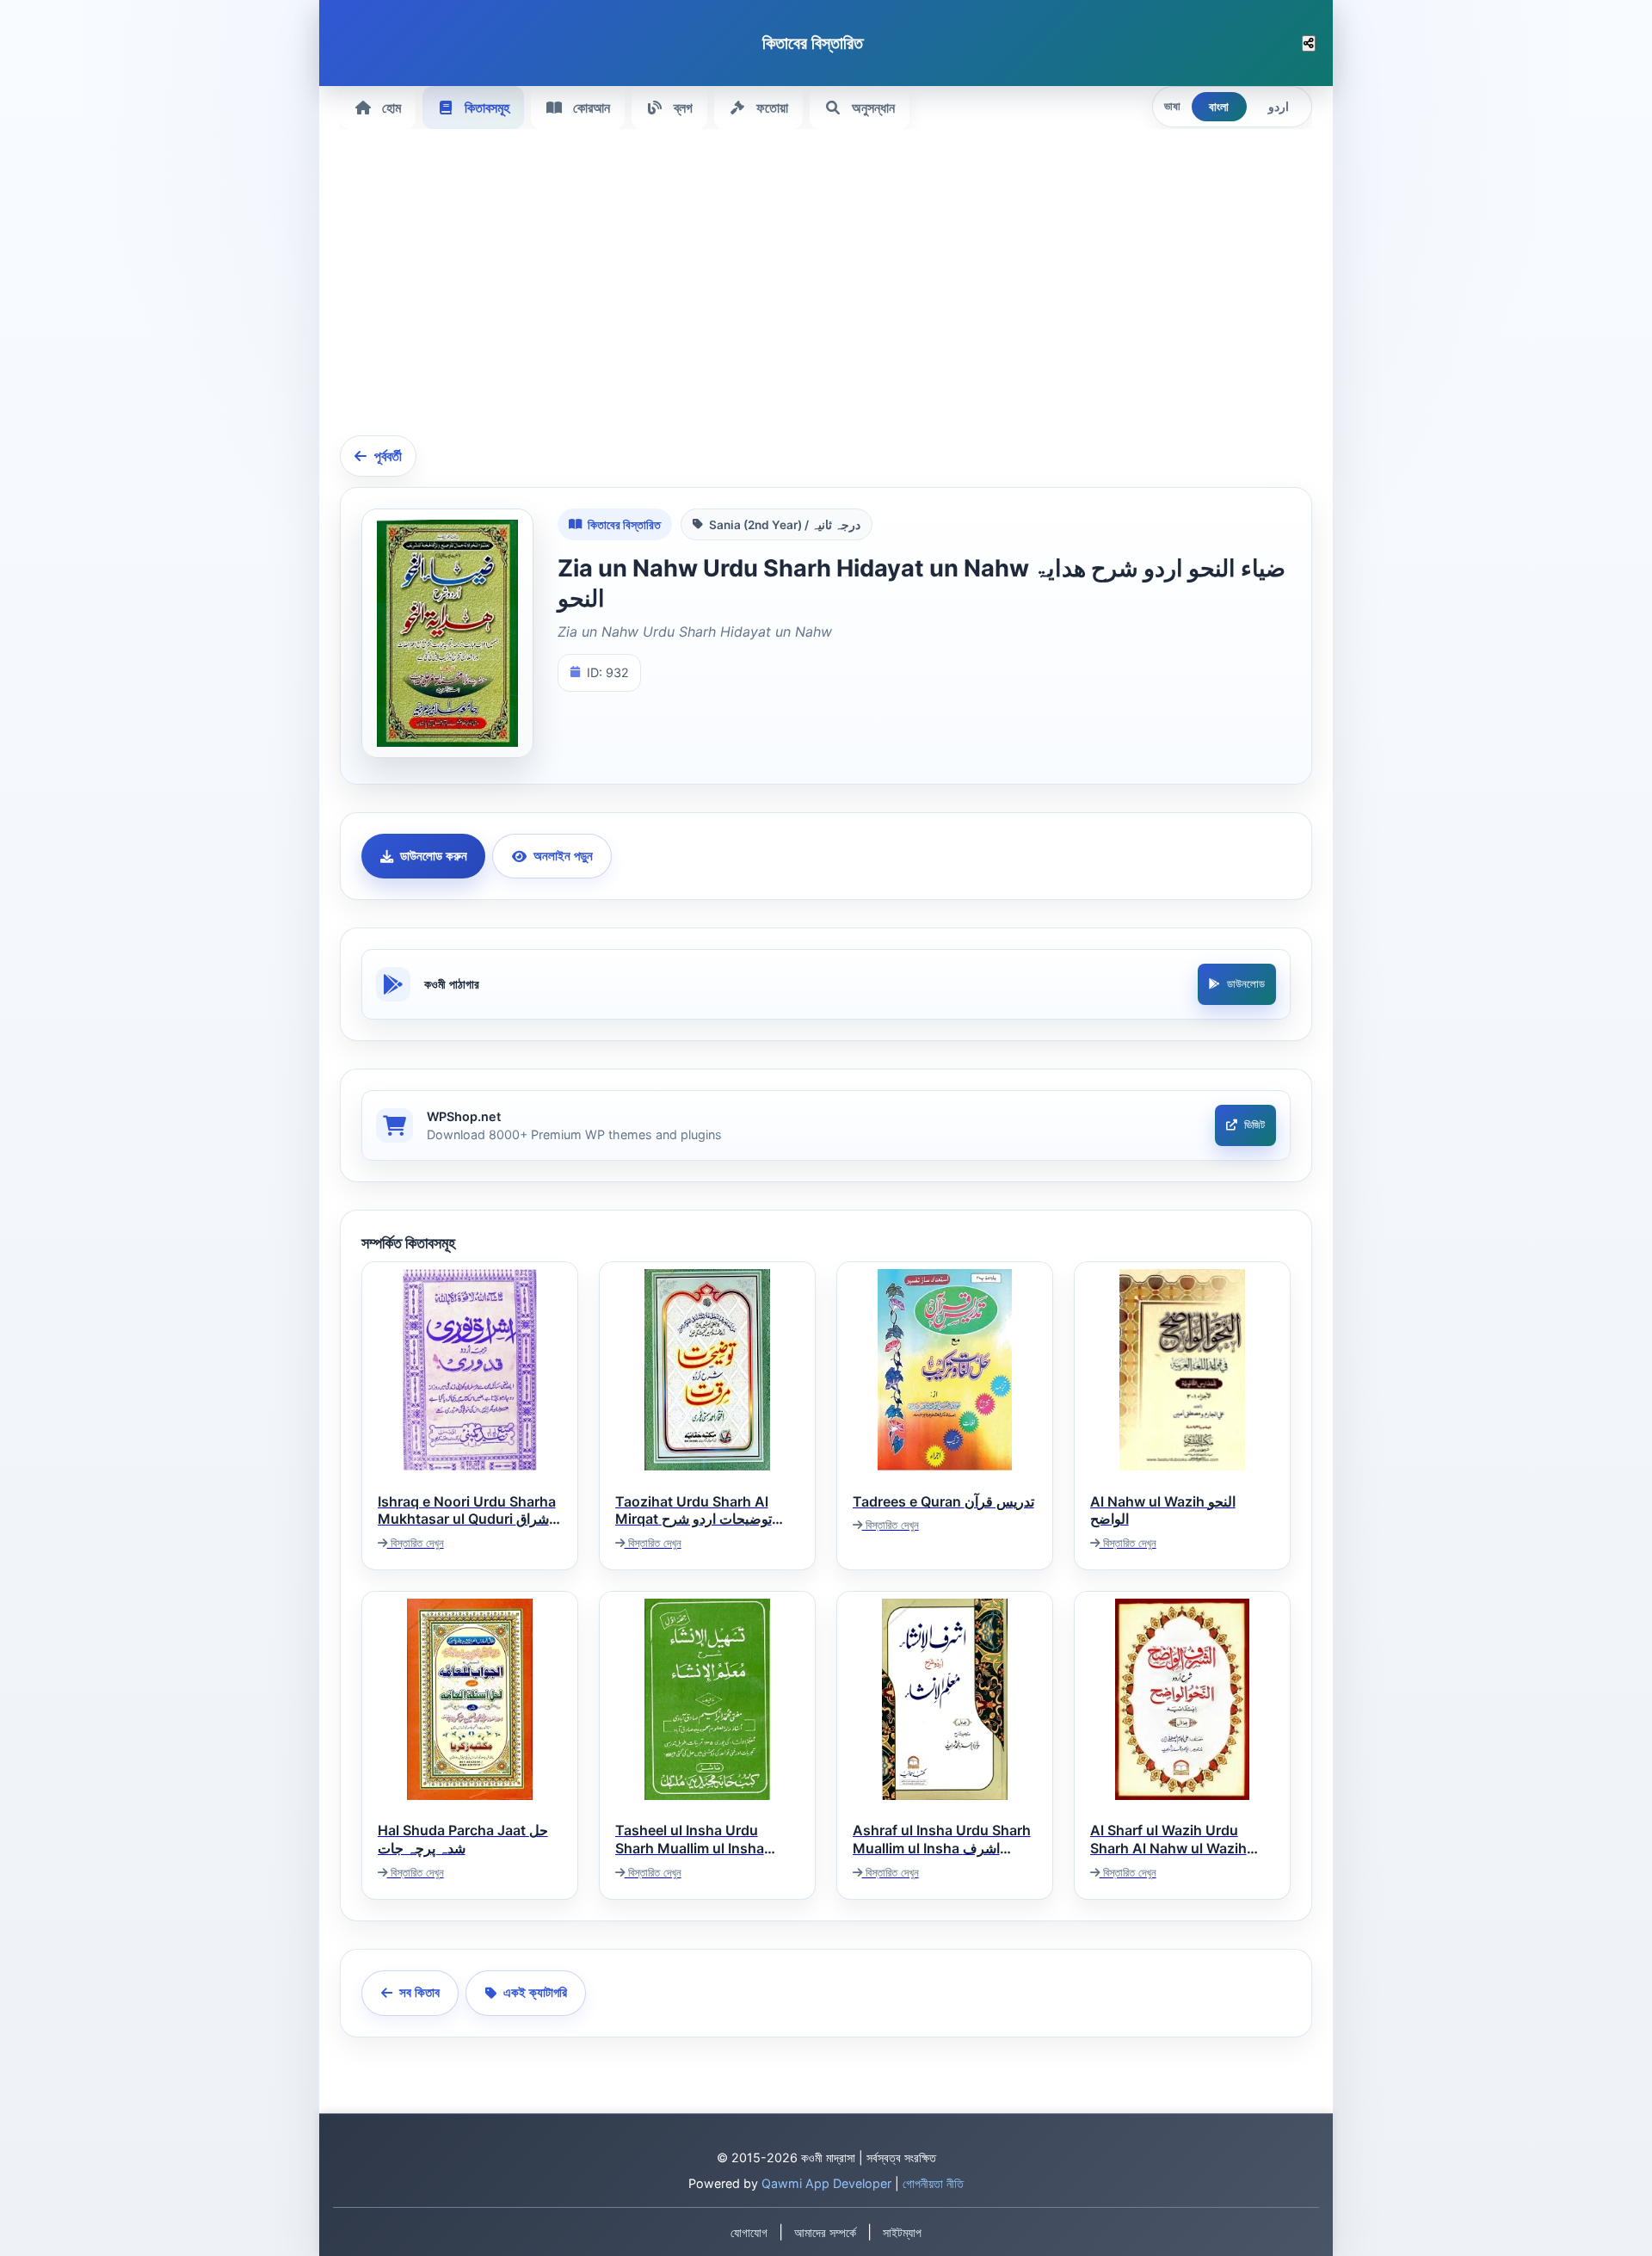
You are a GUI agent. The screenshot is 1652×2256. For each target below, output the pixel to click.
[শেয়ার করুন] (1309, 43)
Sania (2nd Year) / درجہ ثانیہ (785, 525)
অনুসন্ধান (873, 108)
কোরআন (592, 108)
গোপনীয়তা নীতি (933, 2183)
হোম (391, 108)
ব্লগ (683, 108)
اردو (1279, 107)
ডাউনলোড (1246, 984)
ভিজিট (1254, 1125)
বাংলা (1219, 107)
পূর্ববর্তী (388, 456)
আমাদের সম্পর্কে (825, 2233)
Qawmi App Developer (826, 2183)
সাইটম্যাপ (902, 2233)
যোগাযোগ (749, 2233)
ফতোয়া (772, 108)
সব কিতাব (419, 1992)
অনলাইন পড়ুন (563, 856)
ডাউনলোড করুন (434, 856)
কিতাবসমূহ (487, 108)
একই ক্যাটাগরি (535, 1992)
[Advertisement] (856, 293)
